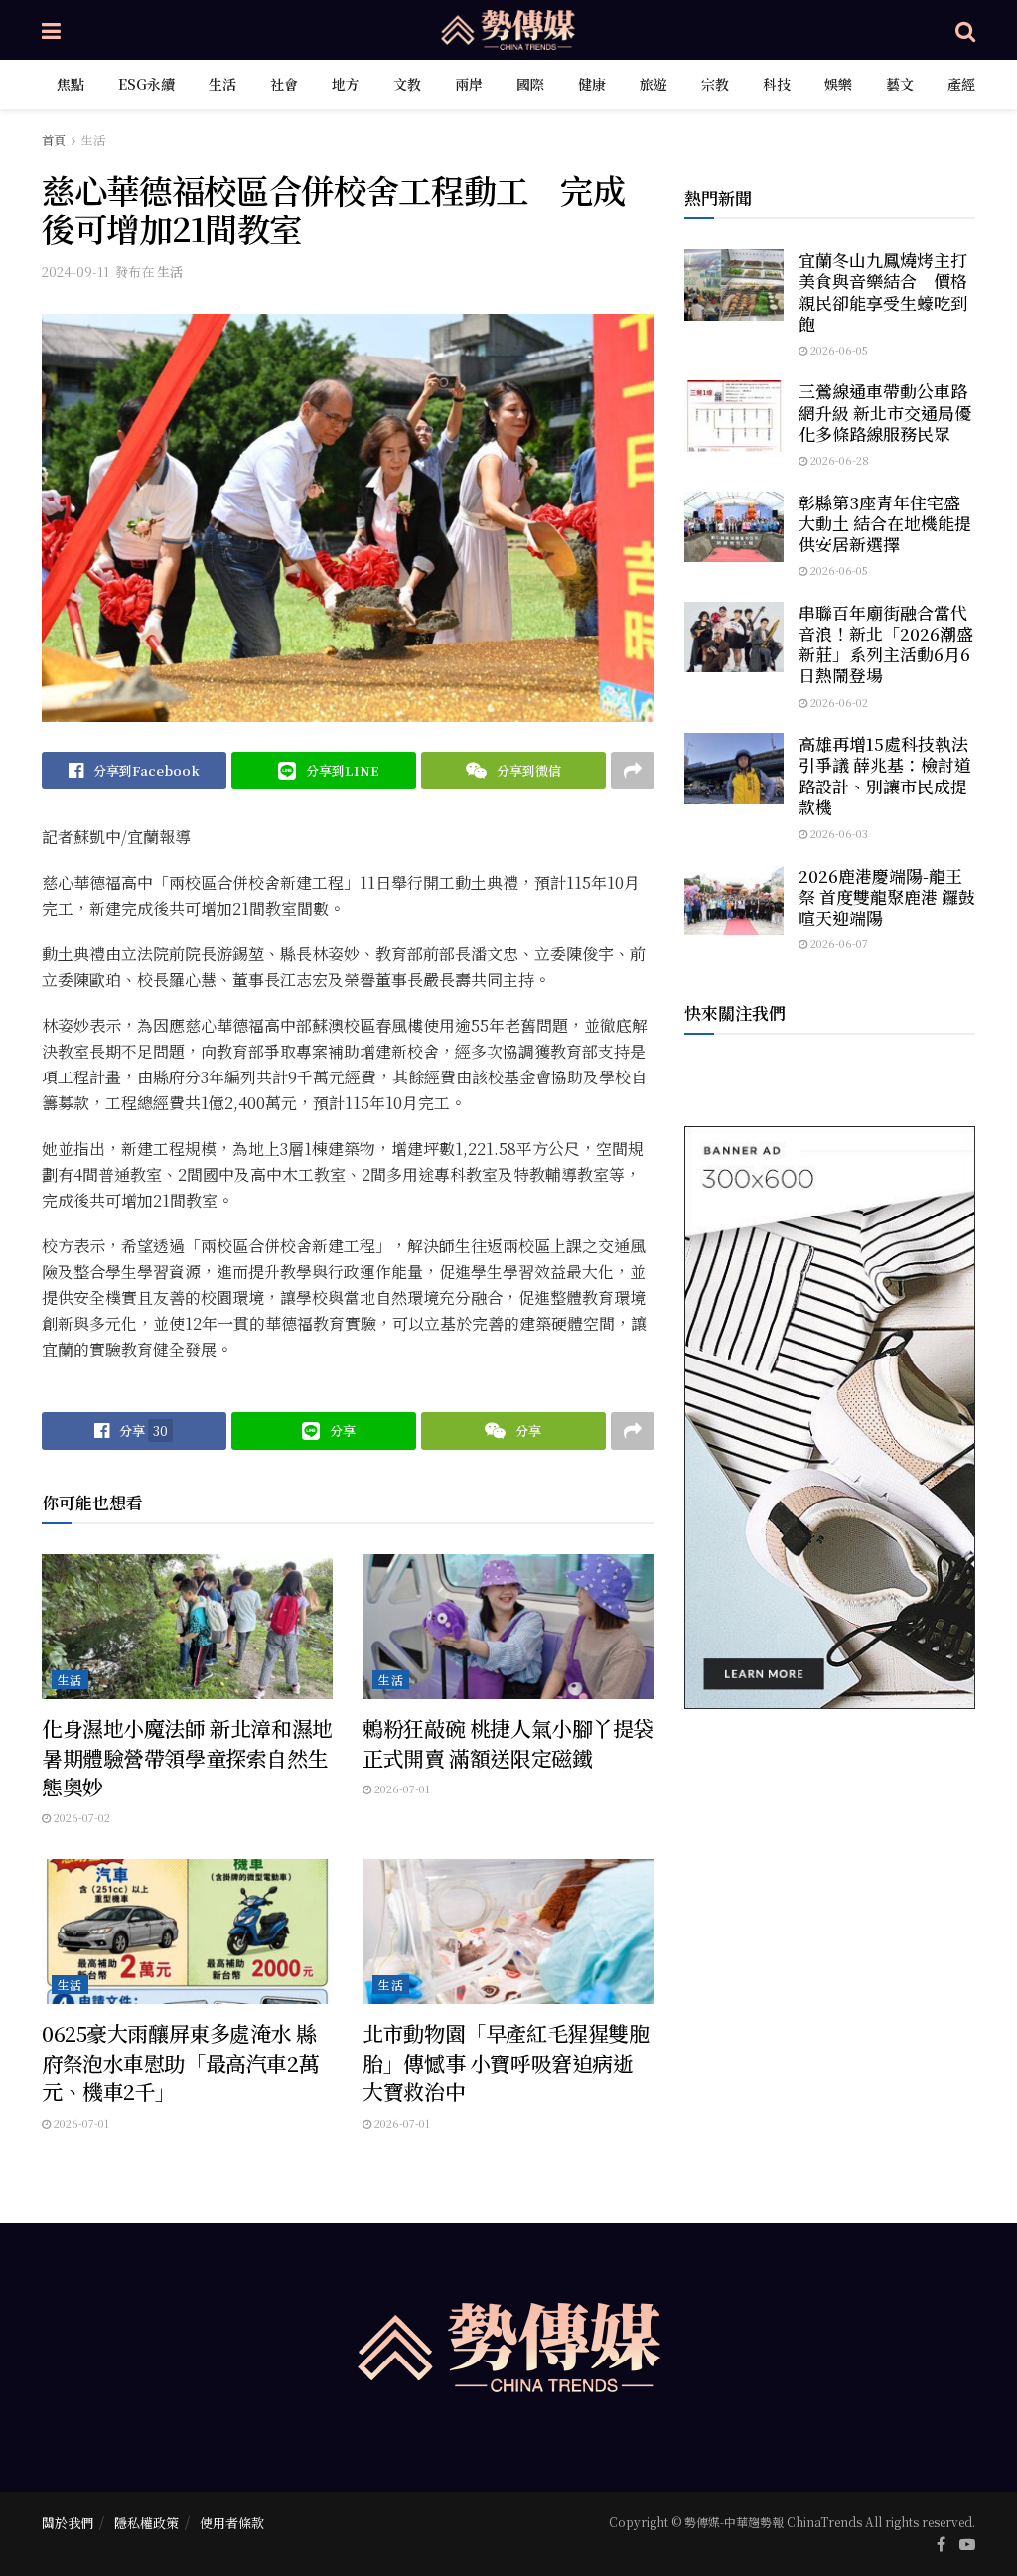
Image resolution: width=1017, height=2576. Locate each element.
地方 (346, 84)
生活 (222, 84)
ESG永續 (146, 84)
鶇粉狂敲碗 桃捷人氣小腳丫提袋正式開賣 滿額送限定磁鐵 (508, 1742)
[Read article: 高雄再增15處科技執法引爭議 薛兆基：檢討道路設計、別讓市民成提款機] (734, 769)
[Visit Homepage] (508, 30)
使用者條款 (232, 2523)
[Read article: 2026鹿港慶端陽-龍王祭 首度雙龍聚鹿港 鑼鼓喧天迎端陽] (734, 901)
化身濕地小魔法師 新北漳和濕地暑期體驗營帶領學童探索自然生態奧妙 (187, 1757)
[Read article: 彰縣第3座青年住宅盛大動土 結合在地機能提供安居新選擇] (734, 527)
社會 (284, 84)
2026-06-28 (838, 460)
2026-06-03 (838, 833)
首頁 (54, 140)
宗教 (715, 84)
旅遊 (654, 84)
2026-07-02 (80, 1817)
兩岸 (469, 84)
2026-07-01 (401, 1789)
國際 (530, 84)
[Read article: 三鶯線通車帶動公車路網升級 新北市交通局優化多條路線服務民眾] (734, 416)
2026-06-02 (838, 702)
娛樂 (838, 84)
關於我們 (68, 2523)
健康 (592, 84)
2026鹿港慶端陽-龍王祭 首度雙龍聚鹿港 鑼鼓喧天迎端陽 (887, 897)
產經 (961, 84)
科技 (777, 84)
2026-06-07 (838, 943)
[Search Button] (965, 30)
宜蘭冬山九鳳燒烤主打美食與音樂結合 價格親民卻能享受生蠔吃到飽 (883, 291)
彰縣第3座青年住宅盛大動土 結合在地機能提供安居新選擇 (885, 523)
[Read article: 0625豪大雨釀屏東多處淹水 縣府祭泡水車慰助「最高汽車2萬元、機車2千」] (187, 1932)
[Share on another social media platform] (633, 771)
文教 (407, 84)
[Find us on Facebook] (941, 2544)
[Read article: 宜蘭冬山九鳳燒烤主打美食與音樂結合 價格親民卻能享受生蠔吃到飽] (734, 285)
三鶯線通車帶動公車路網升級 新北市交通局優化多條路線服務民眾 (885, 412)
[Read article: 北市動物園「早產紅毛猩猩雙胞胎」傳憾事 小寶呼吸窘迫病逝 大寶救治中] (508, 1932)
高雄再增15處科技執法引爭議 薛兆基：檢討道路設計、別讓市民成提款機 (885, 775)
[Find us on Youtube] (967, 2544)
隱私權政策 (146, 2523)
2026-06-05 (838, 350)
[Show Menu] (51, 30)
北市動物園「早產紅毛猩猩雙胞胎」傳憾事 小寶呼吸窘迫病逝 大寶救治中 (506, 2062)
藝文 (900, 84)
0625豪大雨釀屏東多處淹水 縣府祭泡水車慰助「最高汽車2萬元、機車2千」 (180, 2062)
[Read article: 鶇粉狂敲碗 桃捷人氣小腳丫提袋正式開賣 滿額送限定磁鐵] (508, 1627)
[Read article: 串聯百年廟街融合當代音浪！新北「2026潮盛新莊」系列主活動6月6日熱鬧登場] (734, 638)
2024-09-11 (75, 272)
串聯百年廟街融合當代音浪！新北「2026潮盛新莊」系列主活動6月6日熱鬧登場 (886, 644)
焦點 (71, 84)
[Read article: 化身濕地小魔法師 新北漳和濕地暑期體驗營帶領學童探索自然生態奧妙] (187, 1627)
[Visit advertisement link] (830, 1418)
